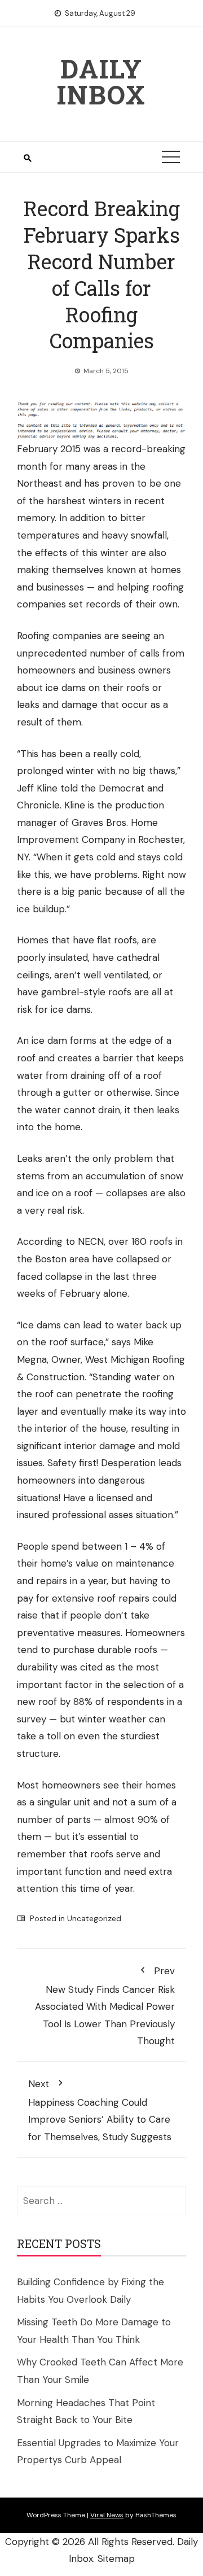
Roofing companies (59, 636)
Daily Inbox (101, 81)
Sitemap (116, 2558)
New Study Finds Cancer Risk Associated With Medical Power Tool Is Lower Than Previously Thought (105, 2006)
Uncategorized (94, 1918)
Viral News (107, 2515)
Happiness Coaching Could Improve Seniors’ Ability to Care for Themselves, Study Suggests (100, 2110)
